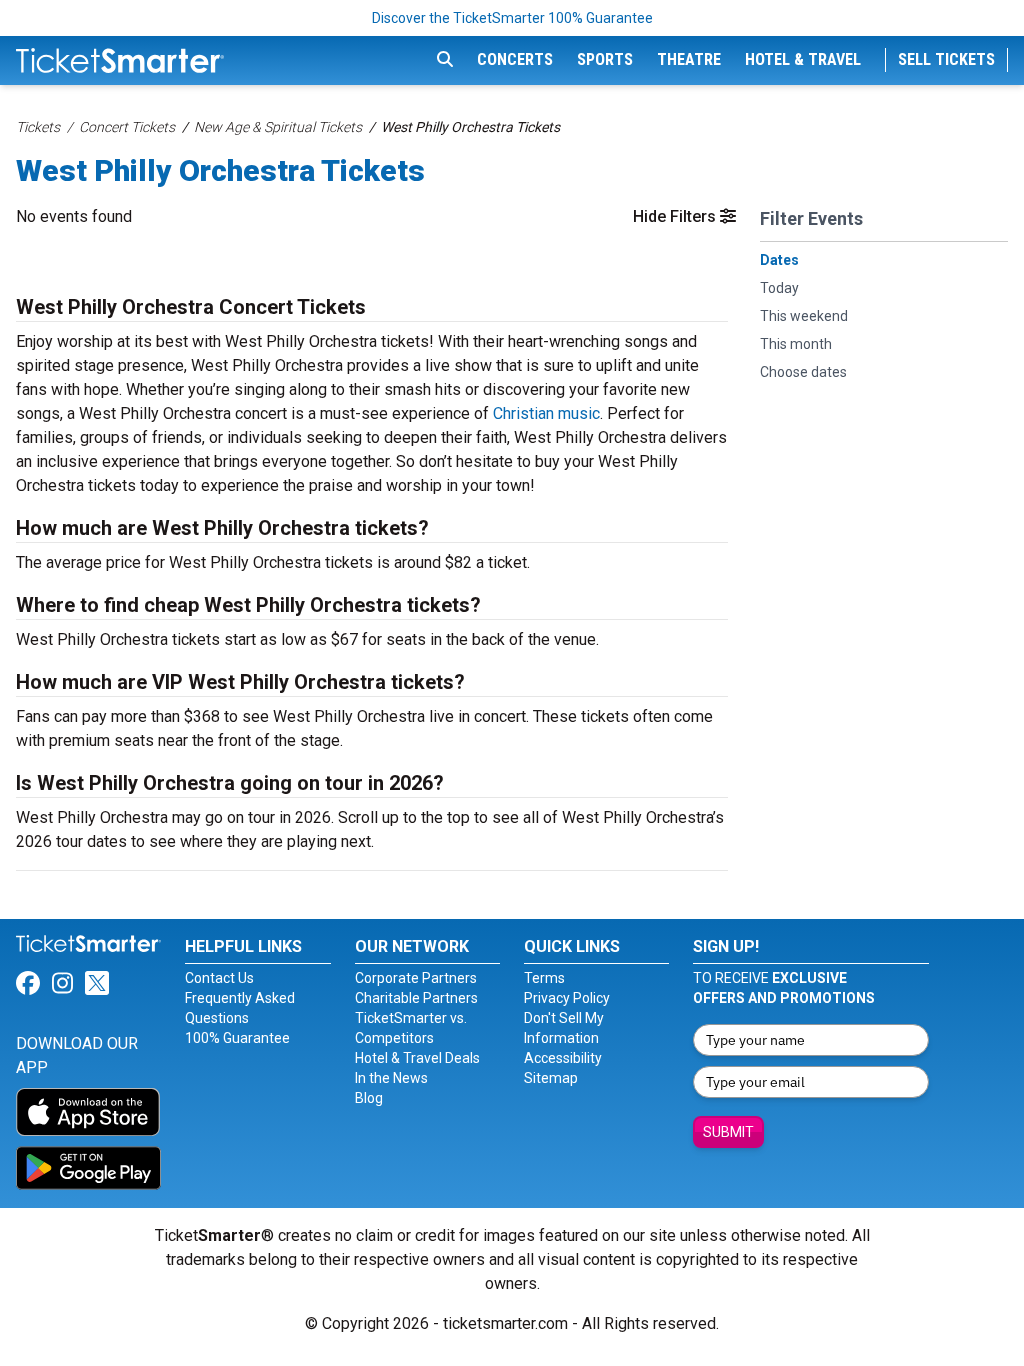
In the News (391, 1078)
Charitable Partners (416, 998)
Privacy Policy (567, 998)
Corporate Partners (416, 978)
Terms (544, 978)
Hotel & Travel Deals (417, 1058)
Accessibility (563, 1058)
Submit (728, 1132)
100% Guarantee (237, 1038)
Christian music (546, 413)
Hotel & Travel (803, 59)
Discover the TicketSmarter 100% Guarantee (512, 18)
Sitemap (551, 1078)
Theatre (689, 59)
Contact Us (219, 978)
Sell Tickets (946, 59)
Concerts (515, 59)
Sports (605, 59)
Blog (369, 1098)
